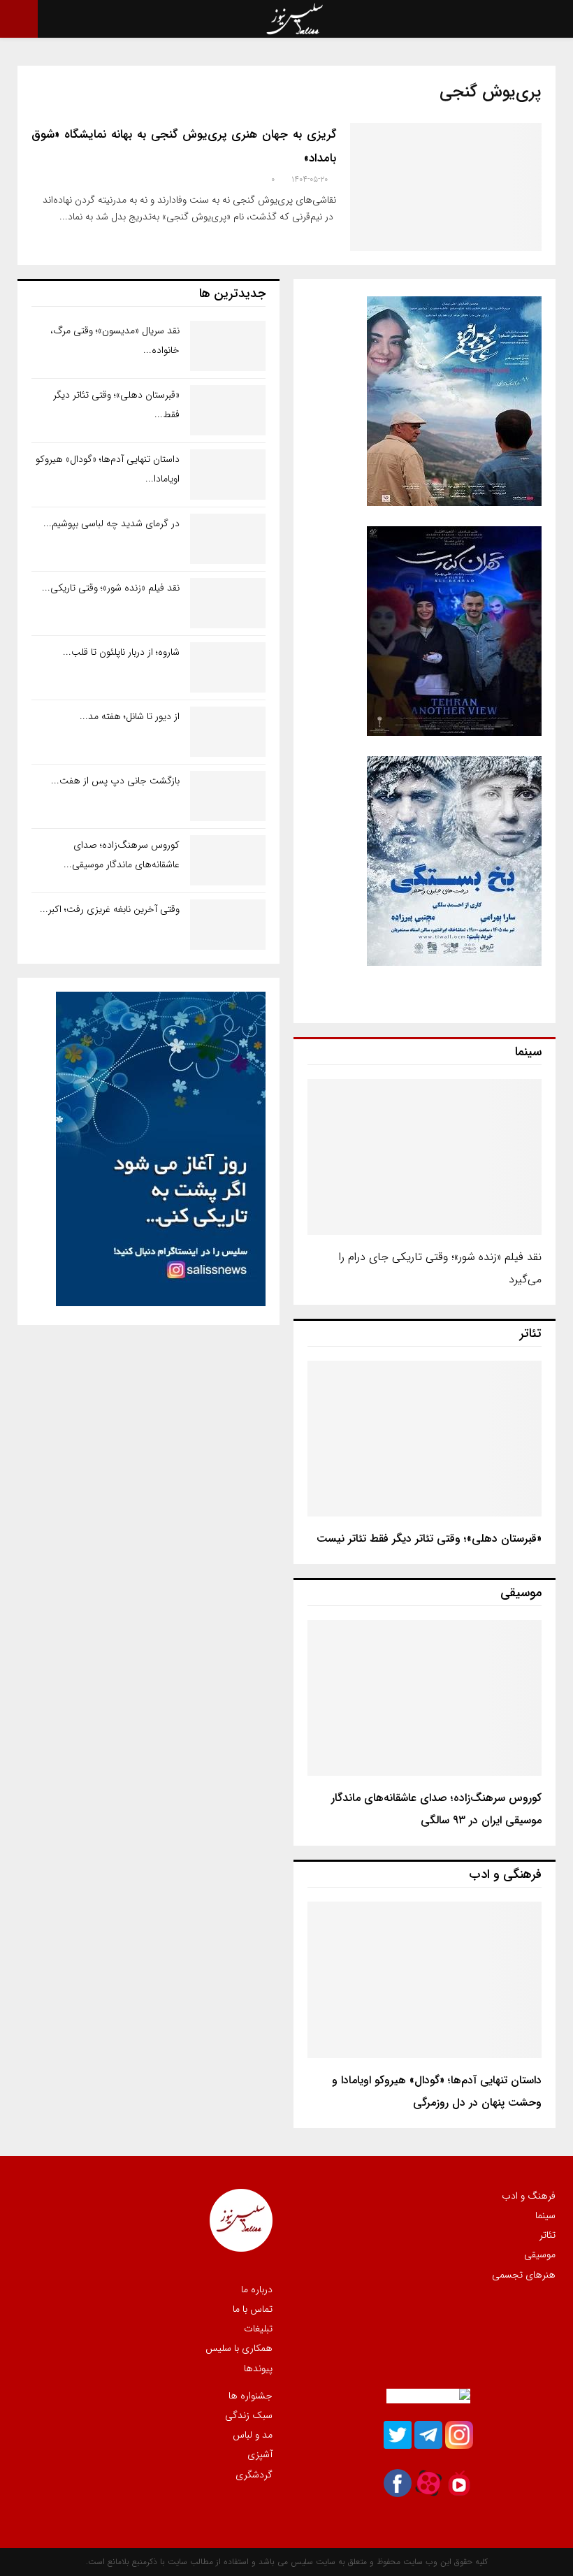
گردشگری (254, 2474)
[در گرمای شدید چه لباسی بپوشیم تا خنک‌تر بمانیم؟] (228, 539)
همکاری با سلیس (239, 2348)
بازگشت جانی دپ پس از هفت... (115, 781)
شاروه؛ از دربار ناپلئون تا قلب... (121, 652)
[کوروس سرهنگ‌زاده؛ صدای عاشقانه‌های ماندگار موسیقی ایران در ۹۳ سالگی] (425, 1698)
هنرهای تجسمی (524, 2274)
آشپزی (260, 2454)
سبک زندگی (249, 2415)
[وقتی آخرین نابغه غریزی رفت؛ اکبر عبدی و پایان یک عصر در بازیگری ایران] (228, 925)
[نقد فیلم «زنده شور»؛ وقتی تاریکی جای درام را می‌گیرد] (425, 1157)
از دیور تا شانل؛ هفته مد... (130, 716)
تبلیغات (258, 2329)
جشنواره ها (251, 2396)
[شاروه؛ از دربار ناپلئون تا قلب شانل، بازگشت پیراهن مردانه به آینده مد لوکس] (228, 667)
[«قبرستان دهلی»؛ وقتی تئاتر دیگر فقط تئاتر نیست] (425, 1439)
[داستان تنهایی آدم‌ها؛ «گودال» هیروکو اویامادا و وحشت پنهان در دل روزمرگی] (425, 1980)
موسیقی (540, 2255)
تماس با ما (253, 2309)
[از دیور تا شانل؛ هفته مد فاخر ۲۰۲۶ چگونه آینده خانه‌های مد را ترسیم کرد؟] (228, 732)
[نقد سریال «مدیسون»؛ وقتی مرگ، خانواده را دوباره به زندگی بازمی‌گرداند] (228, 346)
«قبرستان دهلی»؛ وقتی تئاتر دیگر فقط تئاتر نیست (429, 1539)
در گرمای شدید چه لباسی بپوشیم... (111, 523)
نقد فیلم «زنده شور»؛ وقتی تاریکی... (111, 588)
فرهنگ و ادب (529, 2197)
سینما (545, 2215)
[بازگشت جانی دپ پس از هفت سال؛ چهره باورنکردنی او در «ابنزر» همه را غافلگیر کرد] (228, 796)
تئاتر (547, 2235)
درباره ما (257, 2290)
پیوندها (258, 2368)
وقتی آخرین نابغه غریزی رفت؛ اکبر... (110, 909)
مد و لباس (253, 2435)
